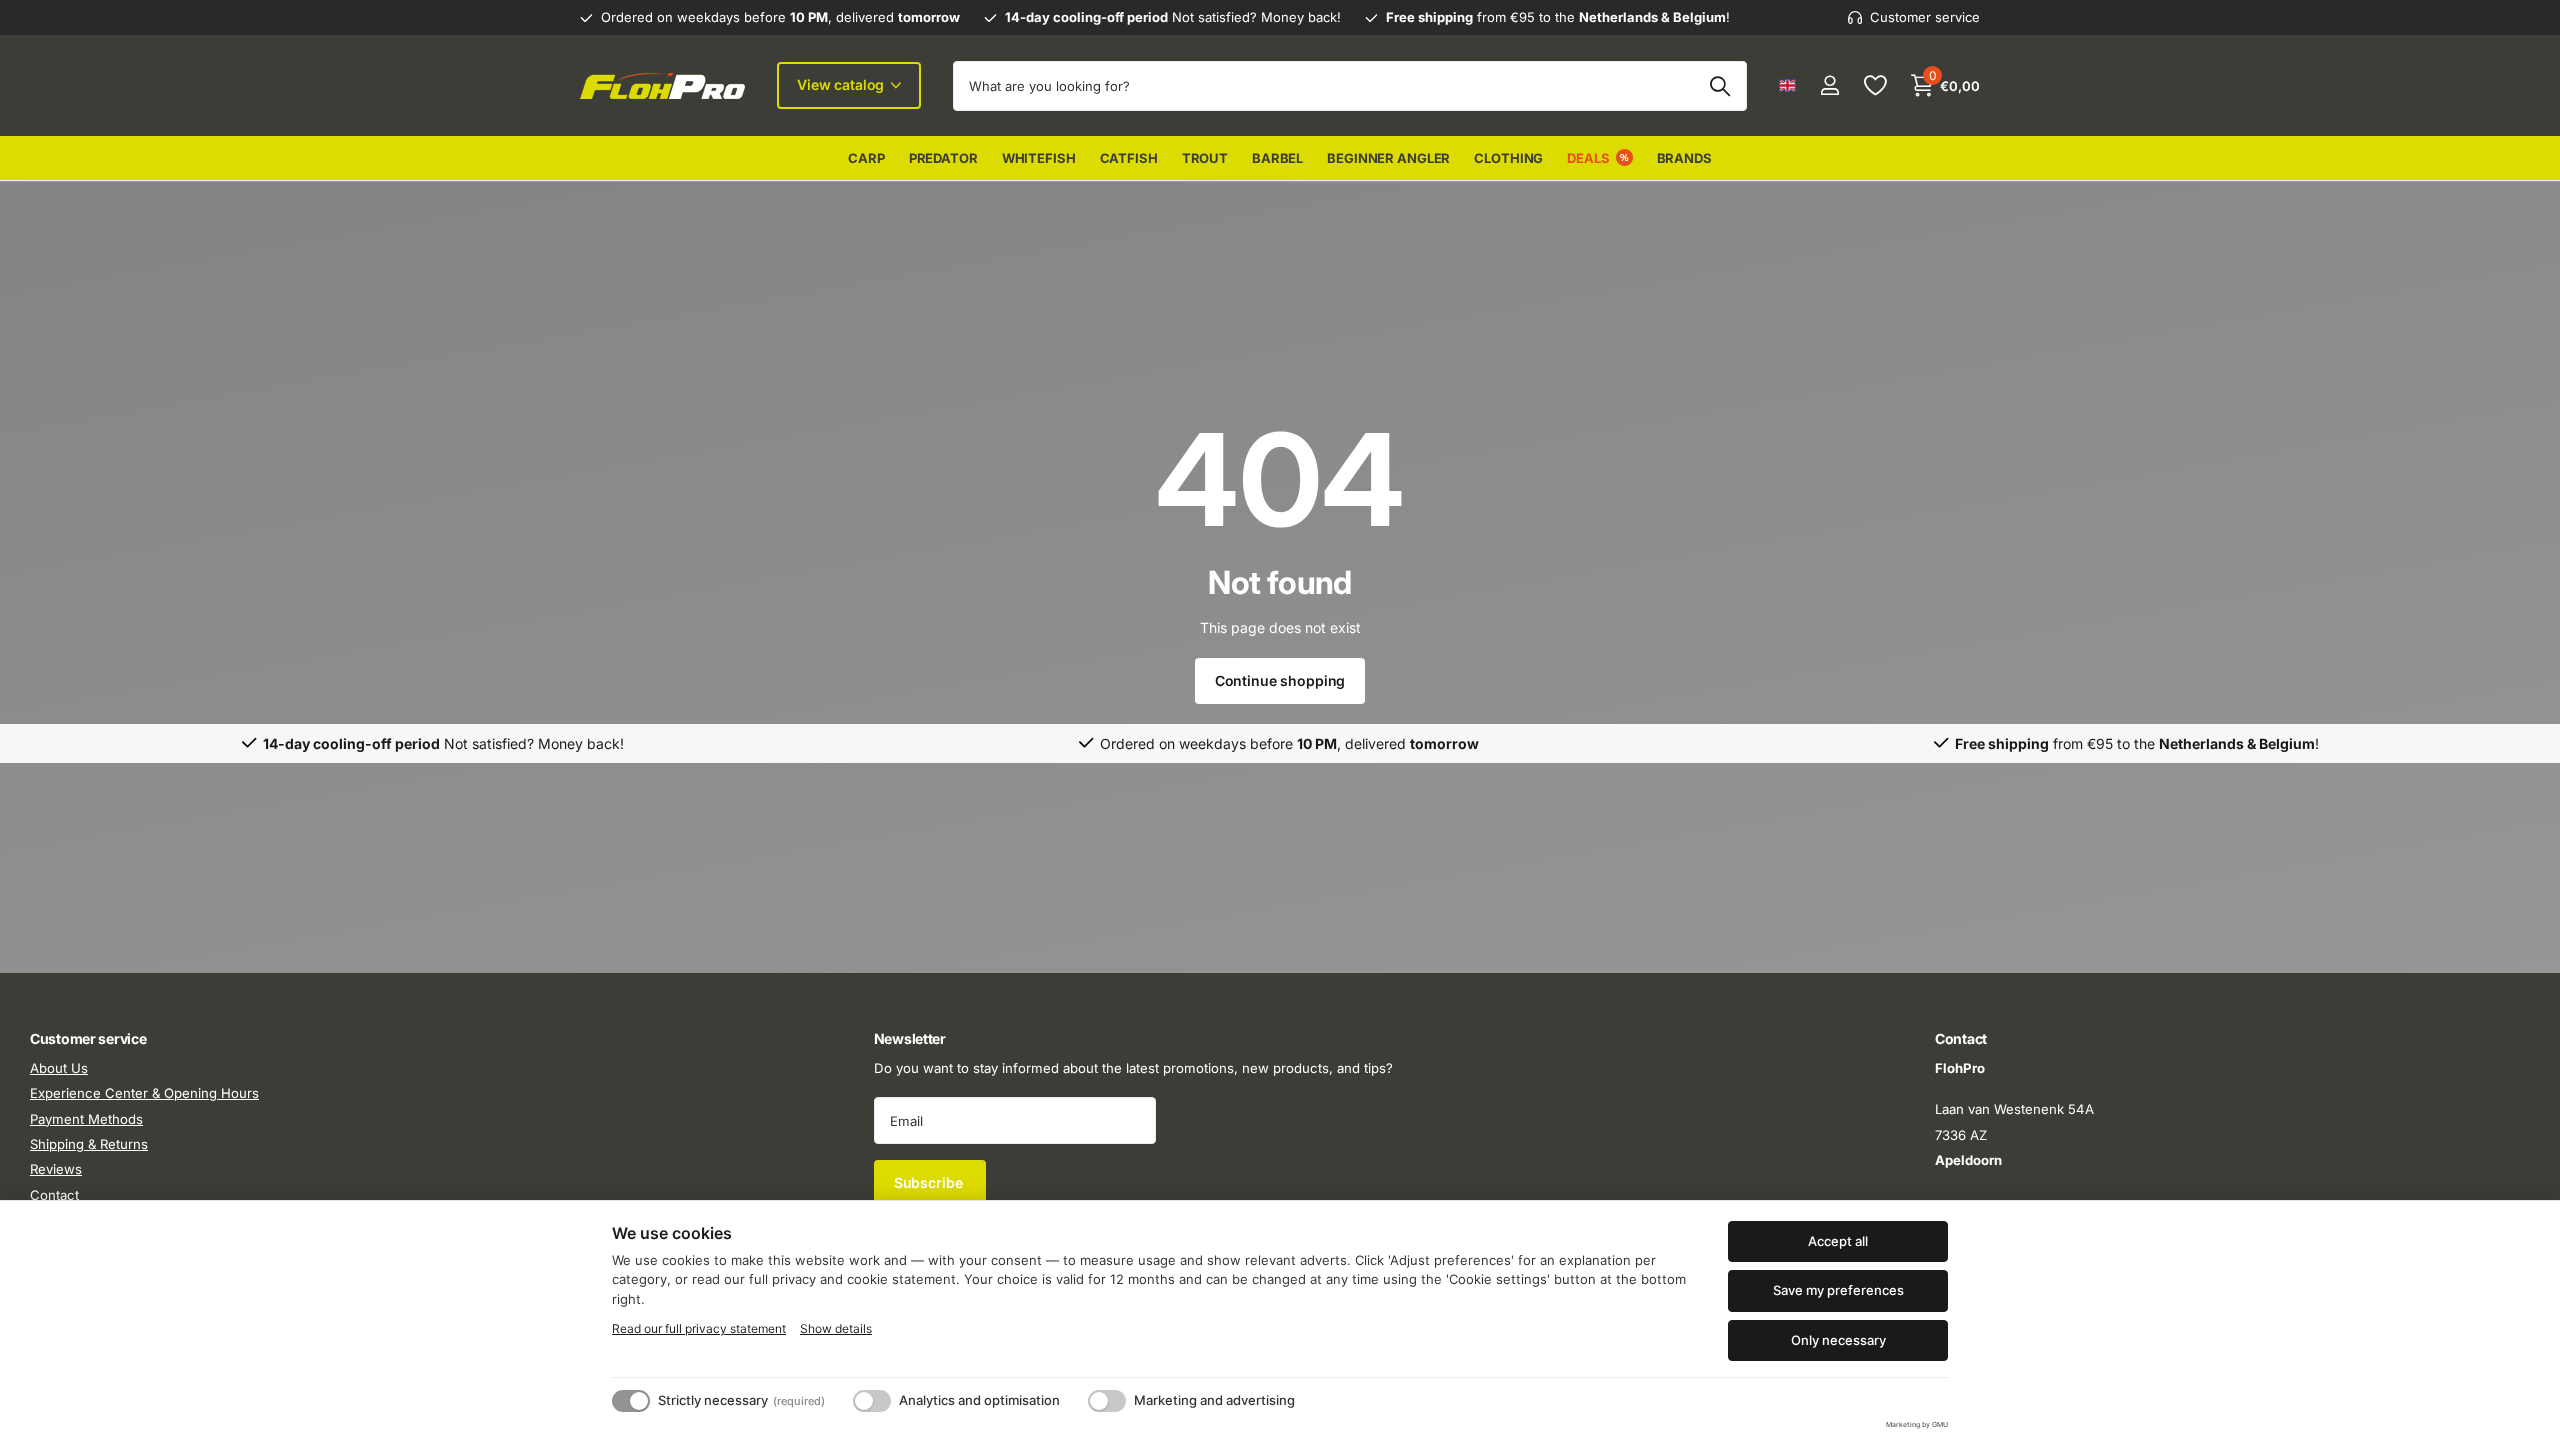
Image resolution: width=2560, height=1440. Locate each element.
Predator (943, 158)
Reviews (56, 1170)
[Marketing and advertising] (1107, 1401)
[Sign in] (1829, 85)
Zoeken (1719, 86)
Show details (836, 1328)
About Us (59, 1068)
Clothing (1508, 158)
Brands (1684, 158)
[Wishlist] (1874, 85)
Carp (866, 158)
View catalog (842, 84)
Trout (1205, 158)
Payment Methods (86, 1119)
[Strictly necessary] (631, 1401)
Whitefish (1039, 158)
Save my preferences (1838, 1290)
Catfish (1129, 158)
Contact (54, 1195)
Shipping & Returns (89, 1144)
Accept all (1838, 1241)
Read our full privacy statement (699, 1328)
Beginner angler (1388, 158)
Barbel (1277, 158)
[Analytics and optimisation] (872, 1401)
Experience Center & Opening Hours (144, 1094)
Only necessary (1838, 1340)
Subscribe (930, 1182)
